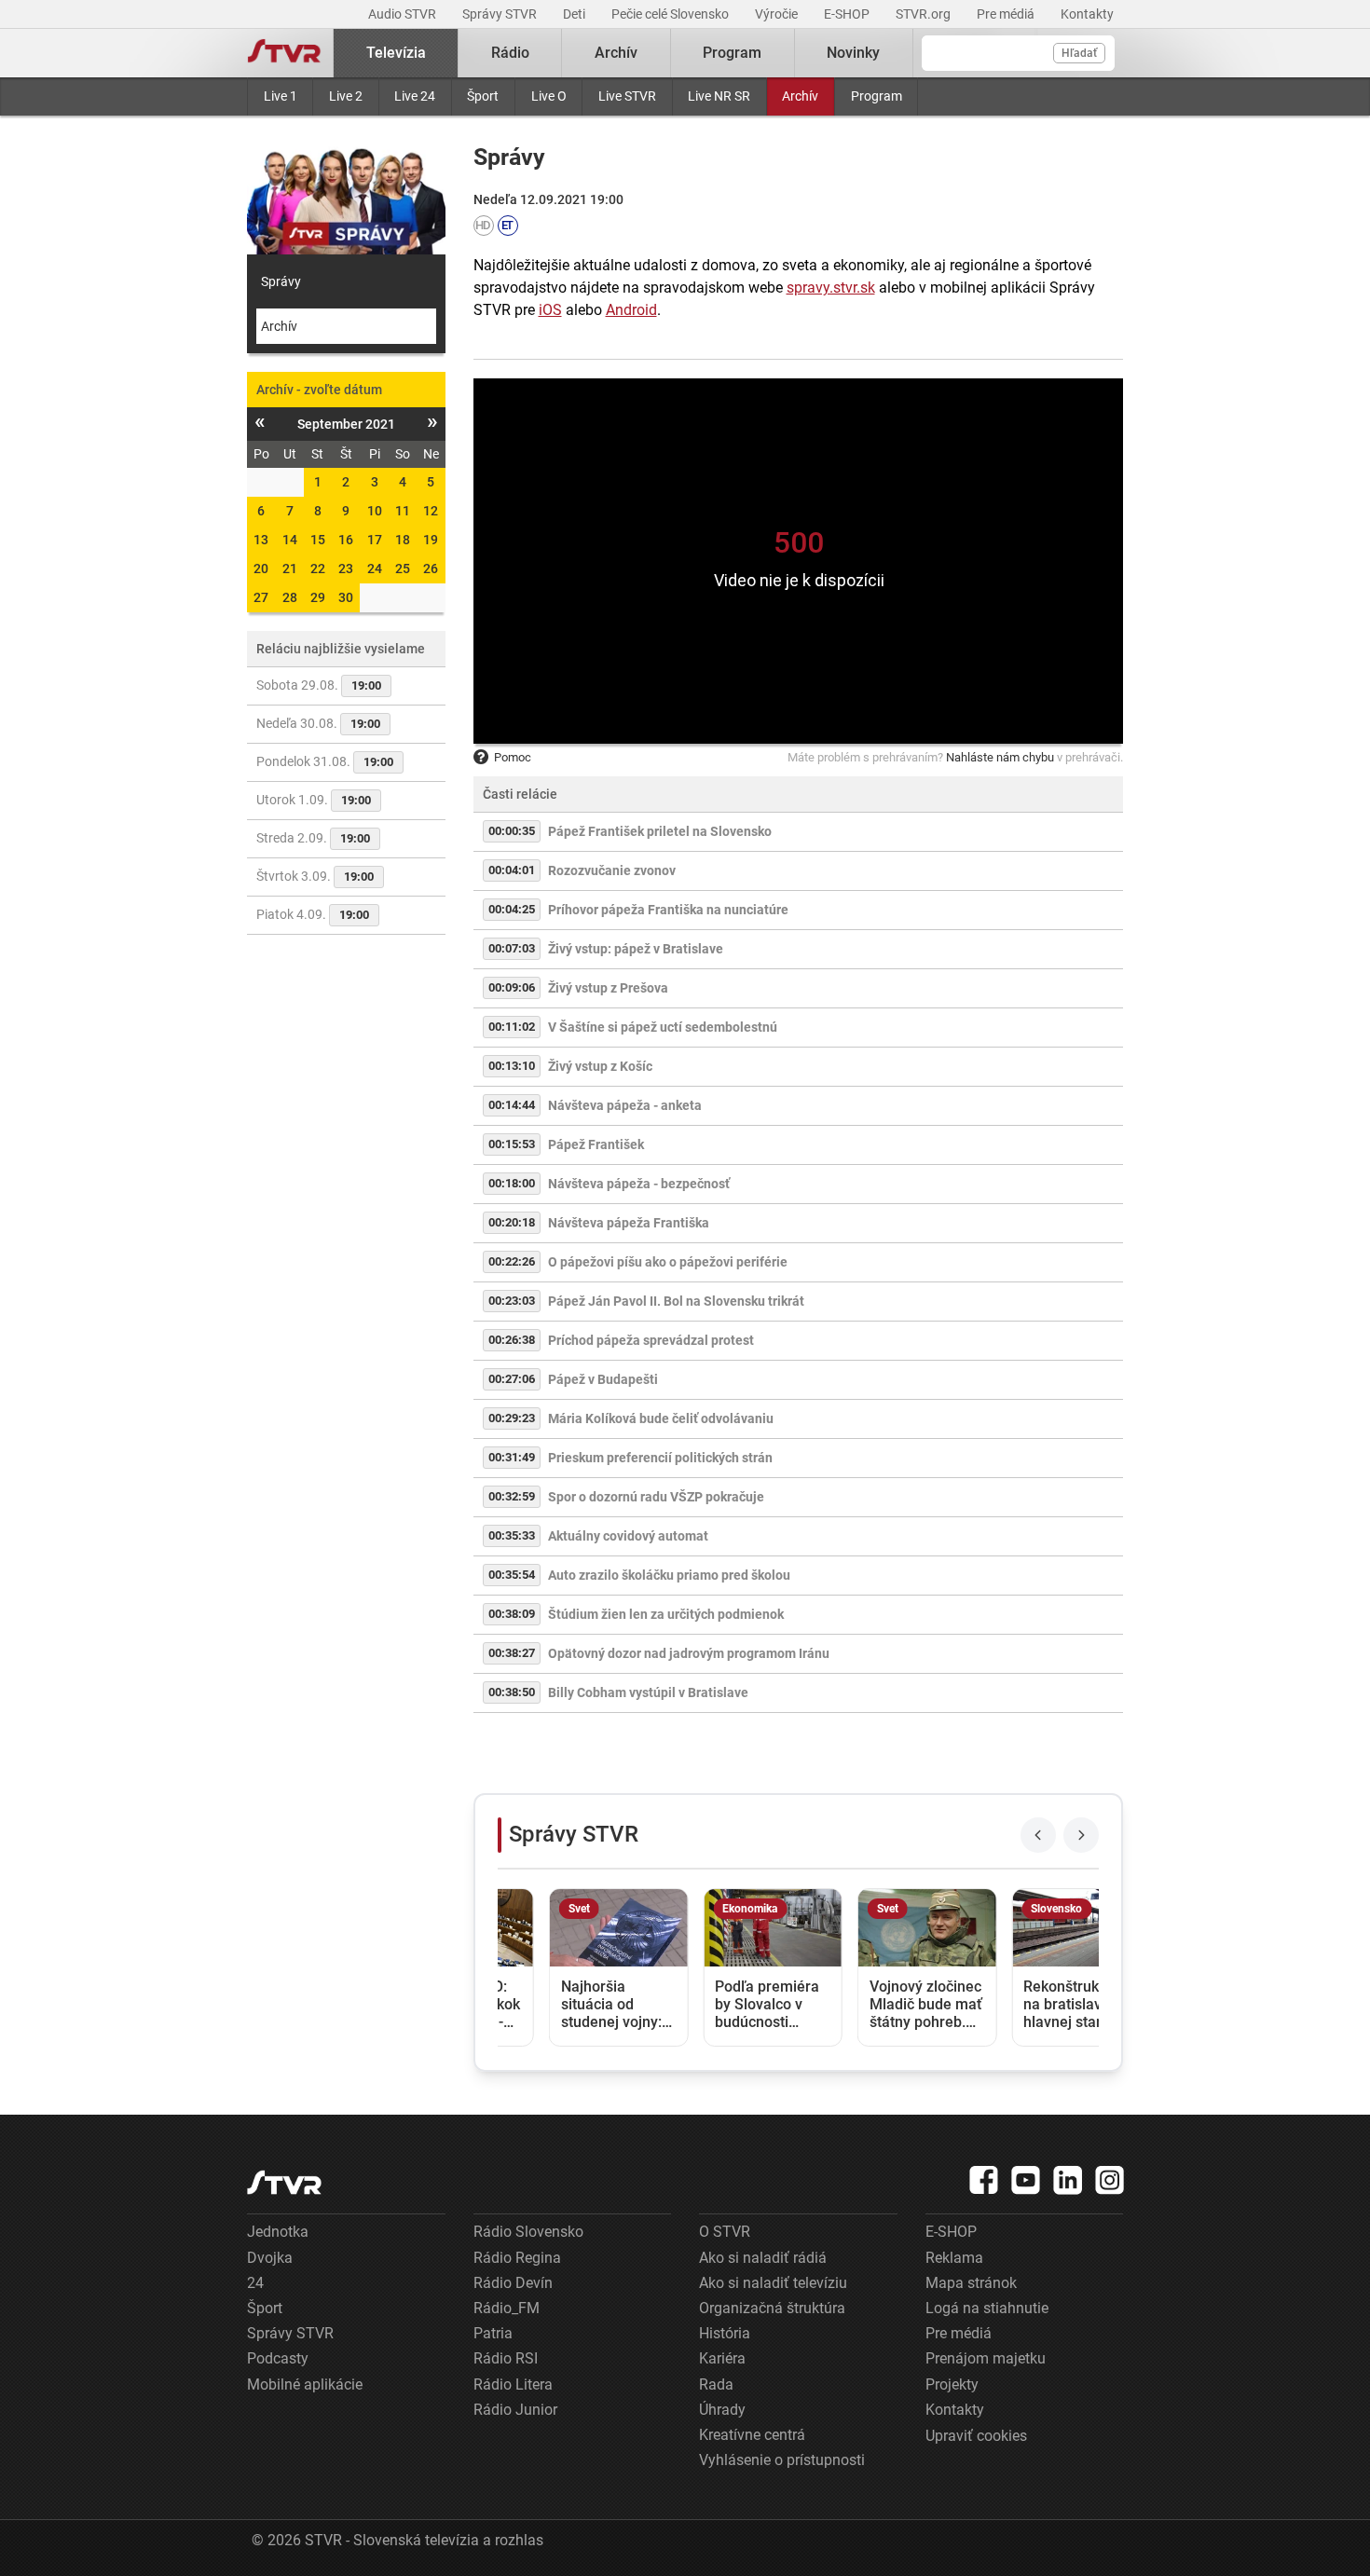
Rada (716, 2384)
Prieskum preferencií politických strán (660, 1458)
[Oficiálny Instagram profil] (1110, 2180)
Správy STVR (501, 14)
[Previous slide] (1038, 1835)
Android (631, 310)
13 (261, 540)
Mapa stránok (971, 2283)
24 (375, 569)
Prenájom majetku (986, 2358)
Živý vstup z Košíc (600, 1066)
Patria (493, 2333)
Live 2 (346, 96)
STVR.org (925, 14)
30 (346, 597)
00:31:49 (512, 1457)
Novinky (853, 53)
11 (403, 511)
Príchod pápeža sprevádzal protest (651, 1340)
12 (431, 511)
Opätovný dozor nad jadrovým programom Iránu (689, 1653)
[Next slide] (1081, 1835)
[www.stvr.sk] (284, 2182)
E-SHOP (848, 14)
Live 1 (281, 96)
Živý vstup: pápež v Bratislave (636, 949)
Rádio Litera (513, 2384)
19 (431, 540)
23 (346, 569)
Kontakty (1087, 14)
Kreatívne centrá (752, 2435)
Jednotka (278, 2232)
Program (877, 96)
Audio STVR (404, 14)
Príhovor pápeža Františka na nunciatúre (668, 910)
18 (403, 540)
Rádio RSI (506, 2358)
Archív (800, 96)
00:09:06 (512, 987)
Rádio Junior (515, 2410)
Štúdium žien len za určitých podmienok (666, 1614)
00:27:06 (512, 1379)
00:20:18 (512, 1222)
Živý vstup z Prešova (608, 988)
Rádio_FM (507, 2308)
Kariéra (722, 2358)
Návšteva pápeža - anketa (625, 1105)
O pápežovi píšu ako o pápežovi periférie (668, 1262)
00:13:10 (512, 1066)
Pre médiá (1007, 14)
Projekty (952, 2384)
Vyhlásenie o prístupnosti (782, 2460)
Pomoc (513, 757)
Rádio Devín (513, 2283)
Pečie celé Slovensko (671, 14)
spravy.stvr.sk (831, 288)
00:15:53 (512, 1144)
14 (290, 540)
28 (290, 597)
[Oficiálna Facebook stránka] (984, 2180)
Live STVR (627, 96)
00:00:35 (512, 831)
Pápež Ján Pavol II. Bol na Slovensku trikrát (676, 1301)
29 (318, 597)
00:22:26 (512, 1261)
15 (318, 540)
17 (375, 540)
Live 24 (415, 96)
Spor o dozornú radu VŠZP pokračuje (656, 1497)
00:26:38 (512, 1340)
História (725, 2333)
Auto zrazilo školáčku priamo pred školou (669, 1575)
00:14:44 (512, 1105)
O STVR (725, 2232)
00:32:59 (512, 1496)
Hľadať (1079, 53)
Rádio (510, 53)
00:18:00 (512, 1183)
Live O (549, 96)
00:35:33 (512, 1535)
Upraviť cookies (976, 2436)
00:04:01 (512, 870)
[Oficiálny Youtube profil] (1026, 2180)
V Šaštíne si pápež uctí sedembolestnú (663, 1027)
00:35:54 (512, 1575)
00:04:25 (512, 909)
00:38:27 (512, 1653)
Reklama (954, 2258)
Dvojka (270, 2258)
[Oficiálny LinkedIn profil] (1068, 2180)
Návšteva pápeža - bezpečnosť (639, 1184)
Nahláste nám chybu (1000, 757)
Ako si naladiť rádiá (763, 2258)
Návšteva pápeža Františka (629, 1223)
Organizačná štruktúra (772, 2308)
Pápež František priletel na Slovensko (660, 831)
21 (290, 569)
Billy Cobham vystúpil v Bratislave (648, 1692)
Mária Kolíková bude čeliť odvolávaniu (661, 1418)
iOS (550, 310)
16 (346, 540)
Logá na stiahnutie (987, 2308)
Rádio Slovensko (528, 2232)
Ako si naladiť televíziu (773, 2283)
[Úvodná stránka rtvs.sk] (284, 53)
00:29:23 (512, 1418)
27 (261, 597)
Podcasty (278, 2358)
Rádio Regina (517, 2258)
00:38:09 (512, 1614)
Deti (575, 14)
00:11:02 (512, 1027)
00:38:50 (512, 1692)
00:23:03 (512, 1301)
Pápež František (596, 1144)
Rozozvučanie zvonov (612, 870)
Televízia (396, 53)
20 (261, 569)
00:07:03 (512, 948)
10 (375, 511)
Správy (281, 281)
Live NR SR (719, 96)
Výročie (778, 14)
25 (403, 569)
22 (318, 569)
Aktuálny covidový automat (628, 1536)
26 (431, 569)
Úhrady (722, 2410)
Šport (483, 96)
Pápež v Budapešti (603, 1379)
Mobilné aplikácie (305, 2384)
